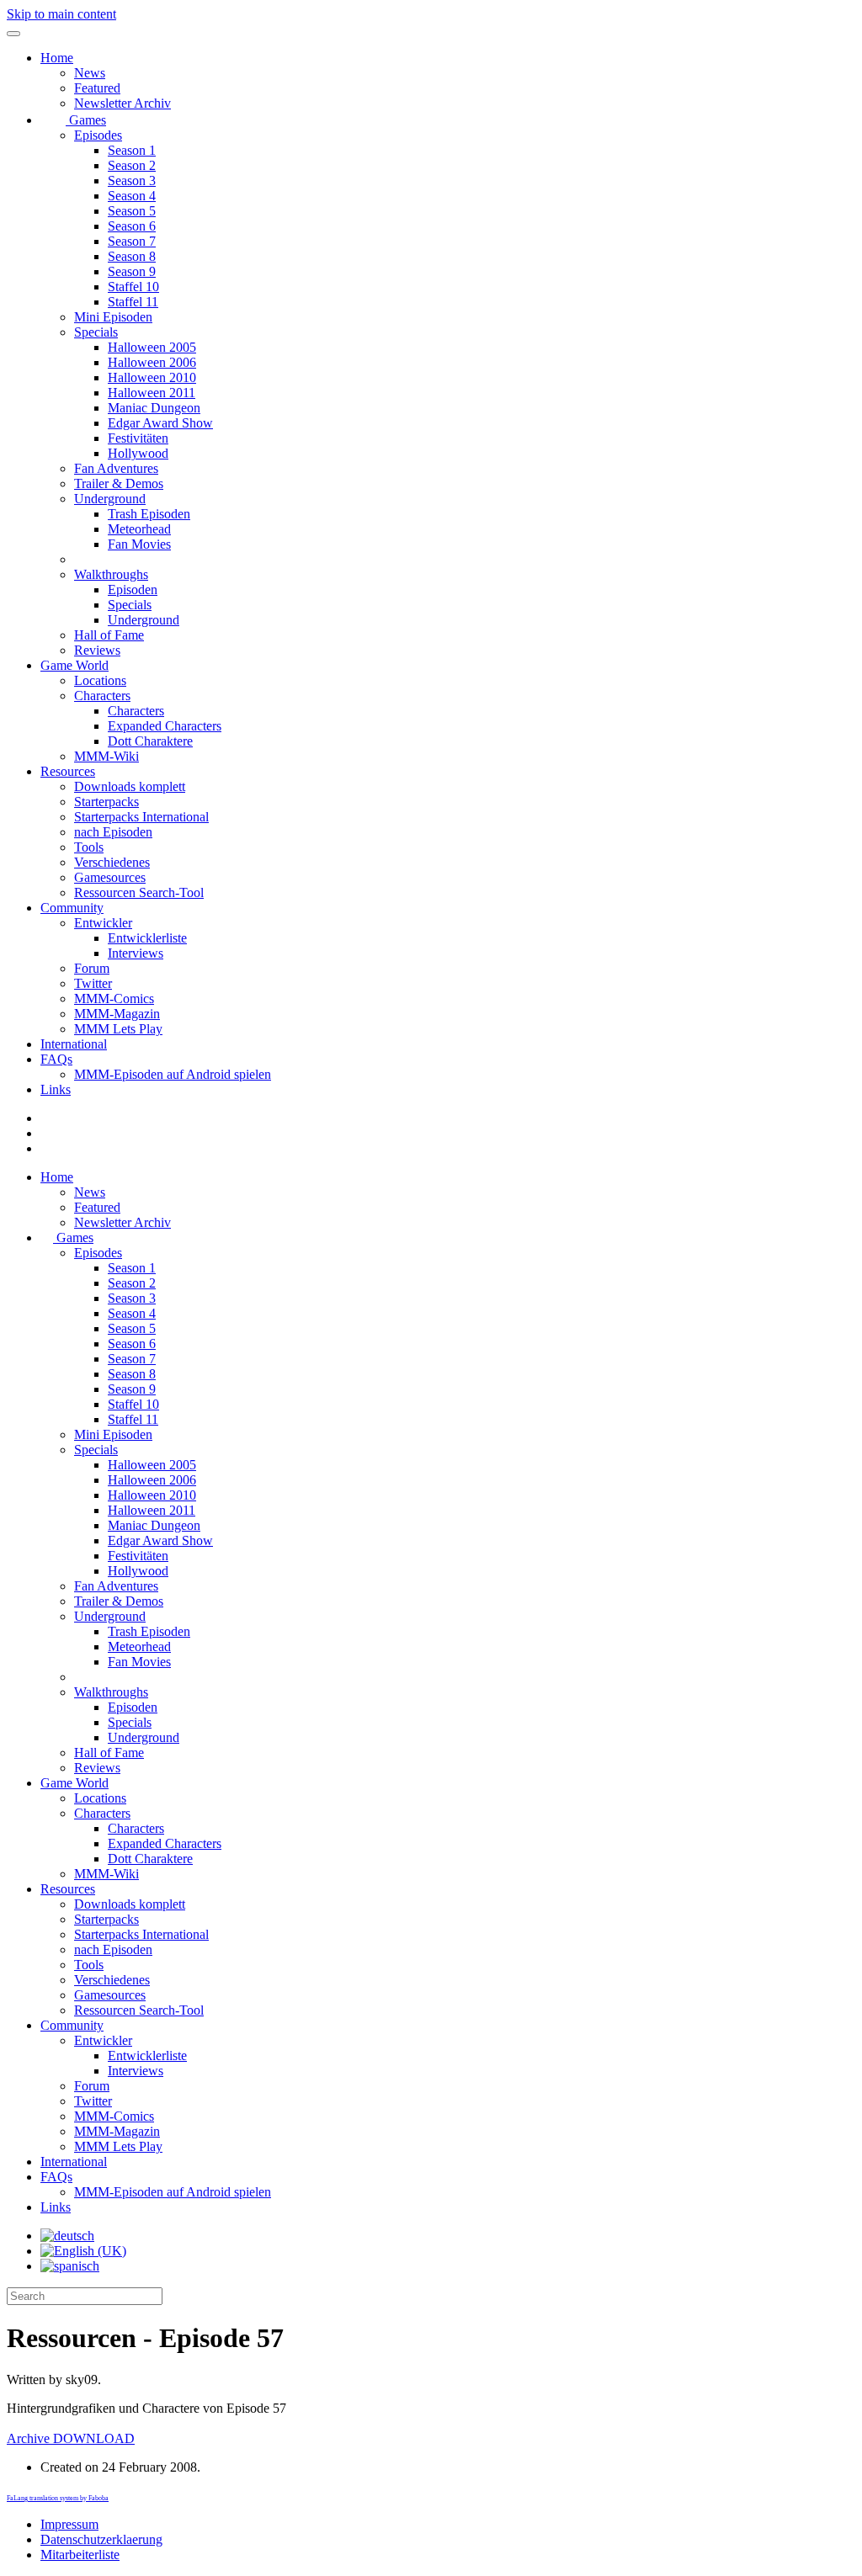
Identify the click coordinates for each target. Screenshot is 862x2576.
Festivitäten (138, 438)
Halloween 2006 (152, 362)
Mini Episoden (113, 317)
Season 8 (132, 256)
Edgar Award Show (160, 423)
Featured (97, 88)
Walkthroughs (111, 574)
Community (72, 908)
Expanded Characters (165, 726)
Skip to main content (61, 14)
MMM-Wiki (106, 756)
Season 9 (132, 271)
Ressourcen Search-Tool (139, 892)
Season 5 (132, 211)
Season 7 (132, 241)
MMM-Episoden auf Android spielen (173, 1074)
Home (57, 58)
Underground (110, 499)
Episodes (98, 135)
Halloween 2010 (152, 377)
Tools (89, 847)
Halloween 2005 (152, 347)
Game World (74, 665)
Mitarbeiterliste (80, 2555)
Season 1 (132, 150)
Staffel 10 (133, 287)
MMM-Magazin (117, 1014)
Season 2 (132, 165)
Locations (100, 680)
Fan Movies (139, 544)
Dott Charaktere (150, 741)
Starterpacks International (141, 817)
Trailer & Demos (119, 483)
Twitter (93, 983)
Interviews (136, 953)
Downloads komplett (130, 786)
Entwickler (103, 923)
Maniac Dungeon (154, 408)
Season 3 (132, 181)
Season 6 (132, 226)
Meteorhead (139, 529)
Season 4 (132, 196)
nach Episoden (113, 832)
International (74, 1044)
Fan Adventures (116, 468)
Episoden (133, 590)
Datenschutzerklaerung (101, 2539)
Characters (102, 696)
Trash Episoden (149, 514)
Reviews (97, 650)
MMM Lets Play (118, 1029)
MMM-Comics (114, 999)
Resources (68, 771)
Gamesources (110, 877)
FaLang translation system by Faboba (58, 2498)
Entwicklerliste (147, 938)
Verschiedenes (112, 862)
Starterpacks (106, 802)
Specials (96, 332)
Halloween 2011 (152, 393)
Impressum (69, 2524)
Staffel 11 (133, 302)
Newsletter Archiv (122, 103)
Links (56, 1089)
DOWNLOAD (71, 2438)
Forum (92, 968)
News (90, 73)
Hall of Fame (109, 635)
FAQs (56, 1059)
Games (86, 120)
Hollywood (138, 453)
